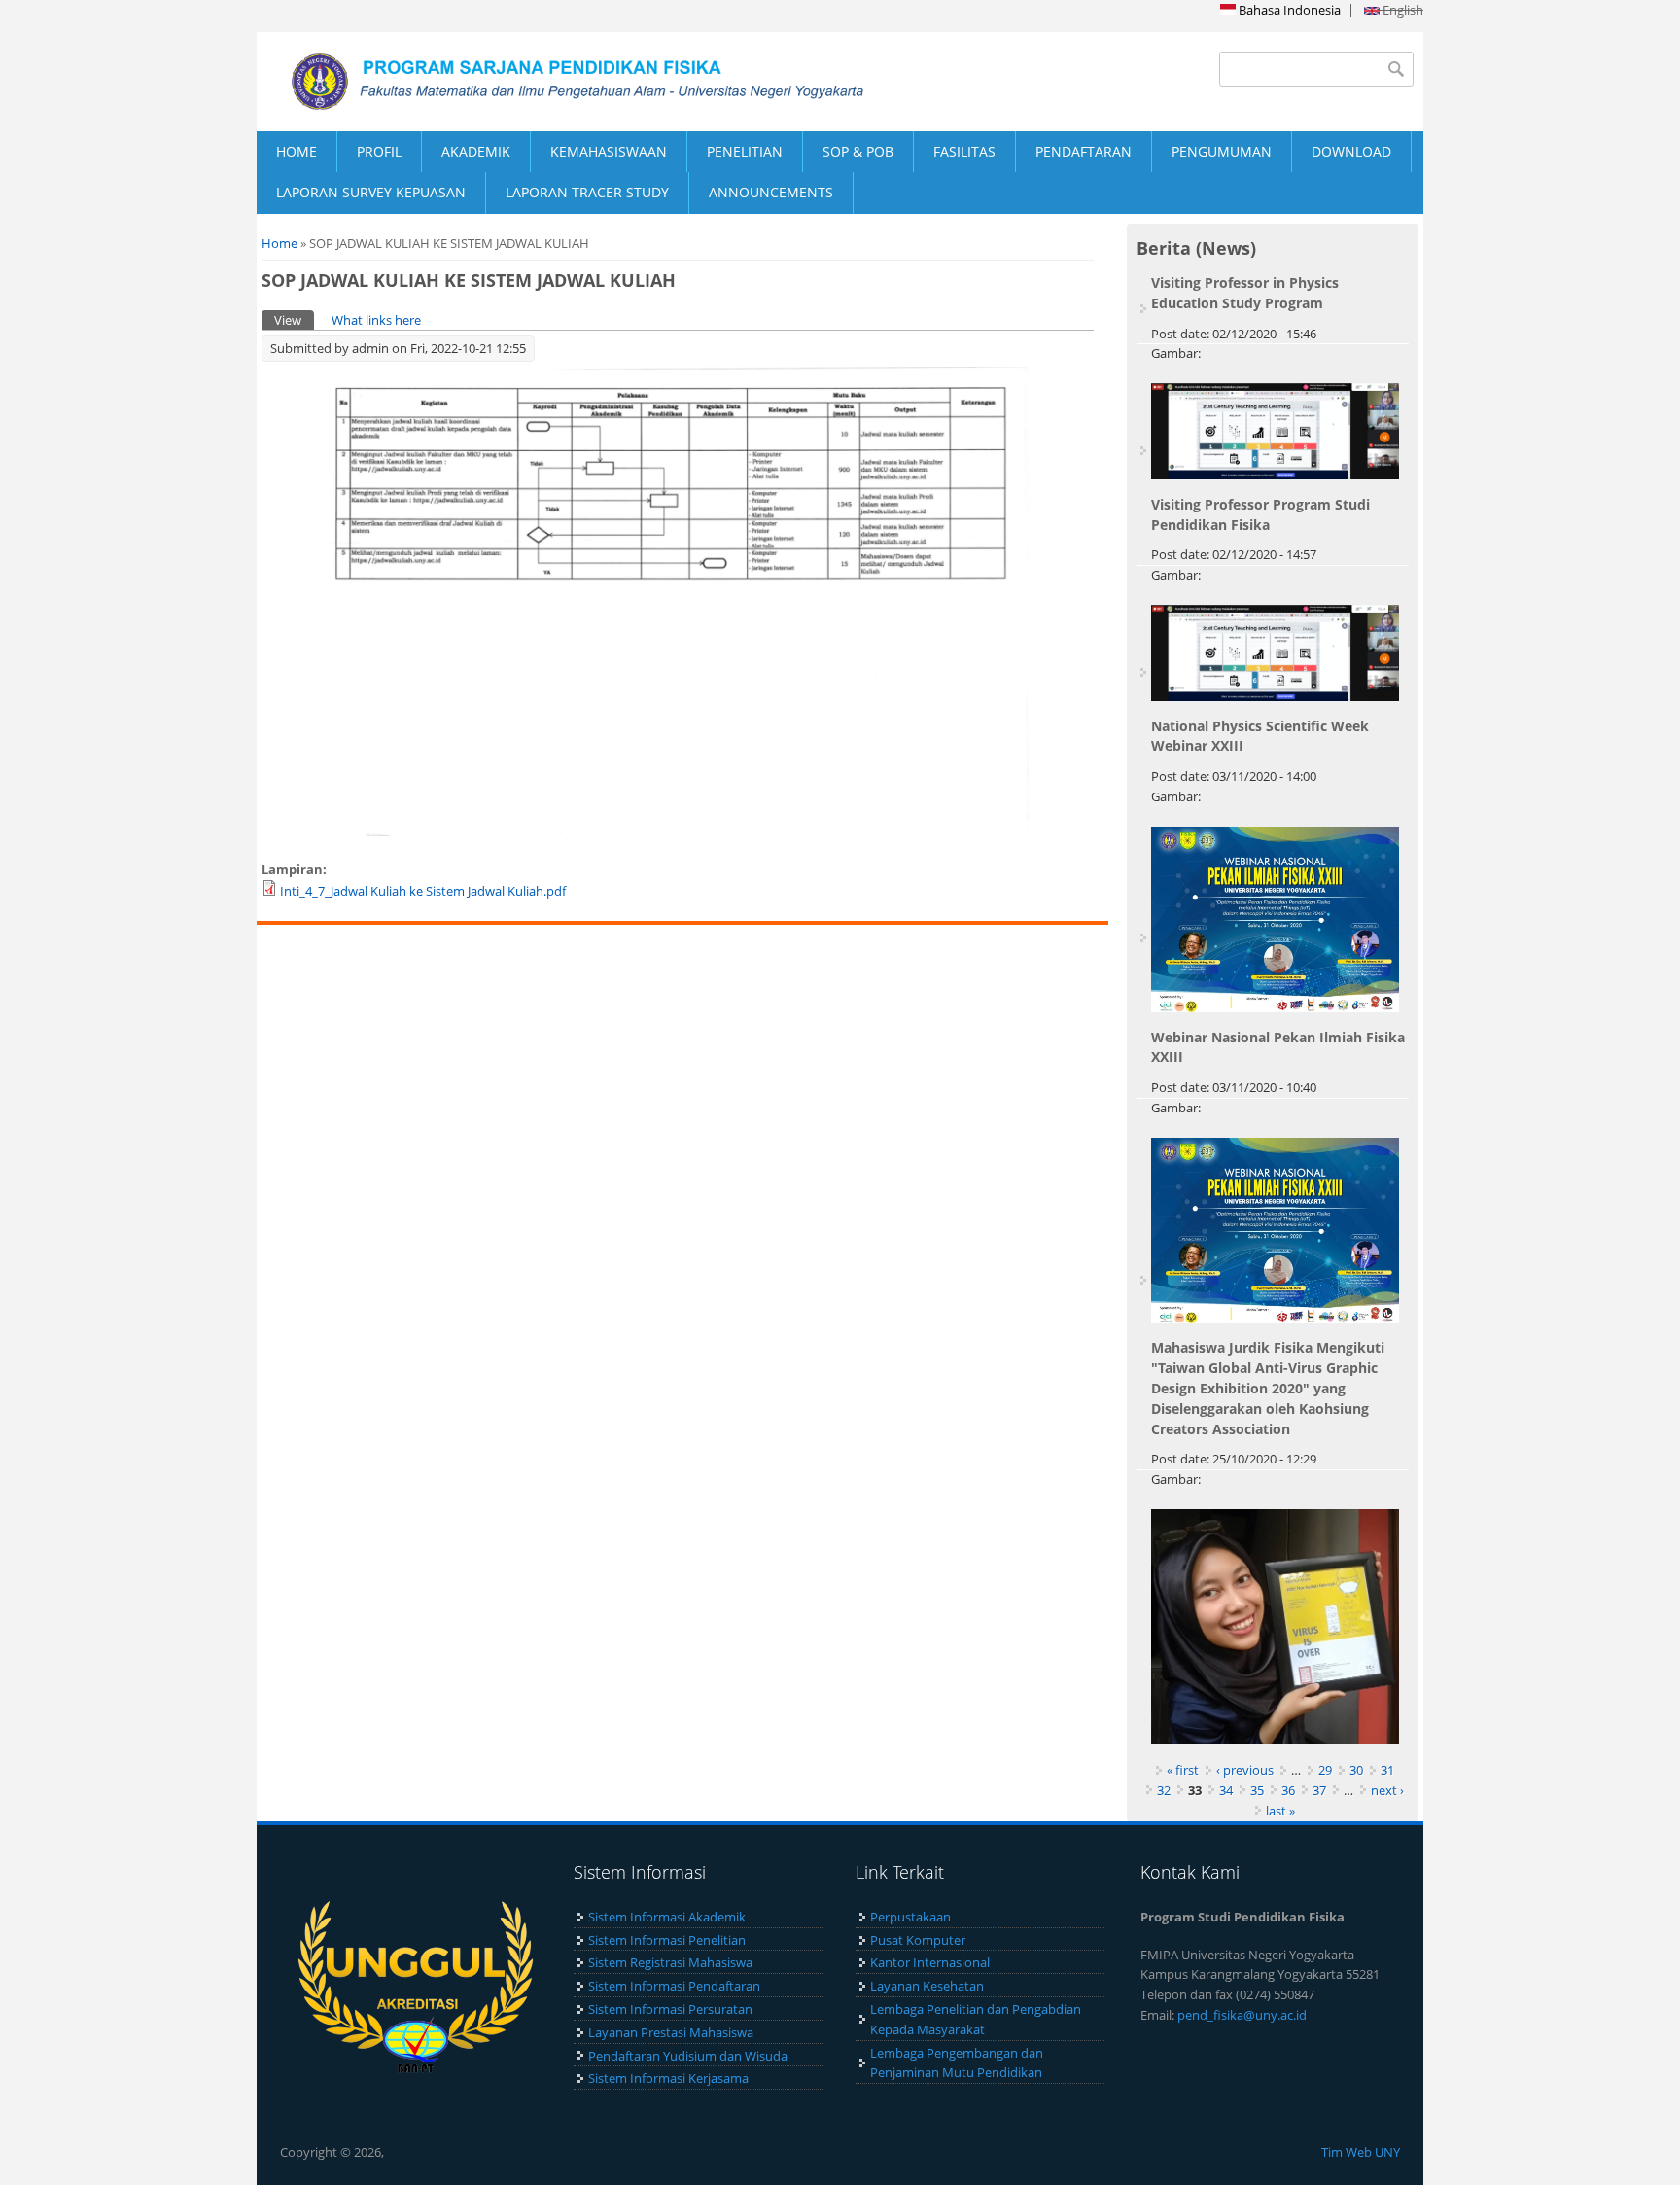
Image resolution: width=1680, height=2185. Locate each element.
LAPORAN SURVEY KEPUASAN (371, 192)
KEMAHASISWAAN (609, 151)
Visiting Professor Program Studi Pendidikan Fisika (1260, 514)
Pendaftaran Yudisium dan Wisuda (688, 2056)
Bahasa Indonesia (1288, 10)
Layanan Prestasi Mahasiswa (671, 2032)
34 (1226, 1790)
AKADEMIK (476, 151)
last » (1280, 1811)
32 (1164, 1790)
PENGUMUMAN (1222, 151)
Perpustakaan (910, 1917)
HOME (297, 151)
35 (1257, 1790)
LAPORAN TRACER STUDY (587, 192)
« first (1183, 1770)
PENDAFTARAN (1084, 151)
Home (280, 243)
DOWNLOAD (1351, 151)
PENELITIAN (745, 151)
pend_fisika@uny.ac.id (1242, 2015)
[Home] (548, 82)
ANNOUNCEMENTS (771, 192)
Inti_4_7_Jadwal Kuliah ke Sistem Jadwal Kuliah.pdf (423, 891)
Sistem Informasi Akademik (667, 1917)
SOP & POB (858, 151)
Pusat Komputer (918, 1940)
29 (1325, 1770)
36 (1288, 1790)
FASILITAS (964, 151)
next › (1387, 1790)
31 (1387, 1770)
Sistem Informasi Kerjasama (668, 2078)
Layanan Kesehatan (927, 1986)
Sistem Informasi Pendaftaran (674, 1986)
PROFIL (379, 151)
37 (1319, 1790)
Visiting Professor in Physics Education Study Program (1245, 293)
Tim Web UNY (1361, 2152)
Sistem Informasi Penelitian (667, 1940)
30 (1356, 1770)
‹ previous (1245, 1770)
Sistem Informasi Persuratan (670, 2009)
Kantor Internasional (930, 1962)
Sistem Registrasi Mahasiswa (670, 1962)
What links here (376, 320)
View (294, 320)
